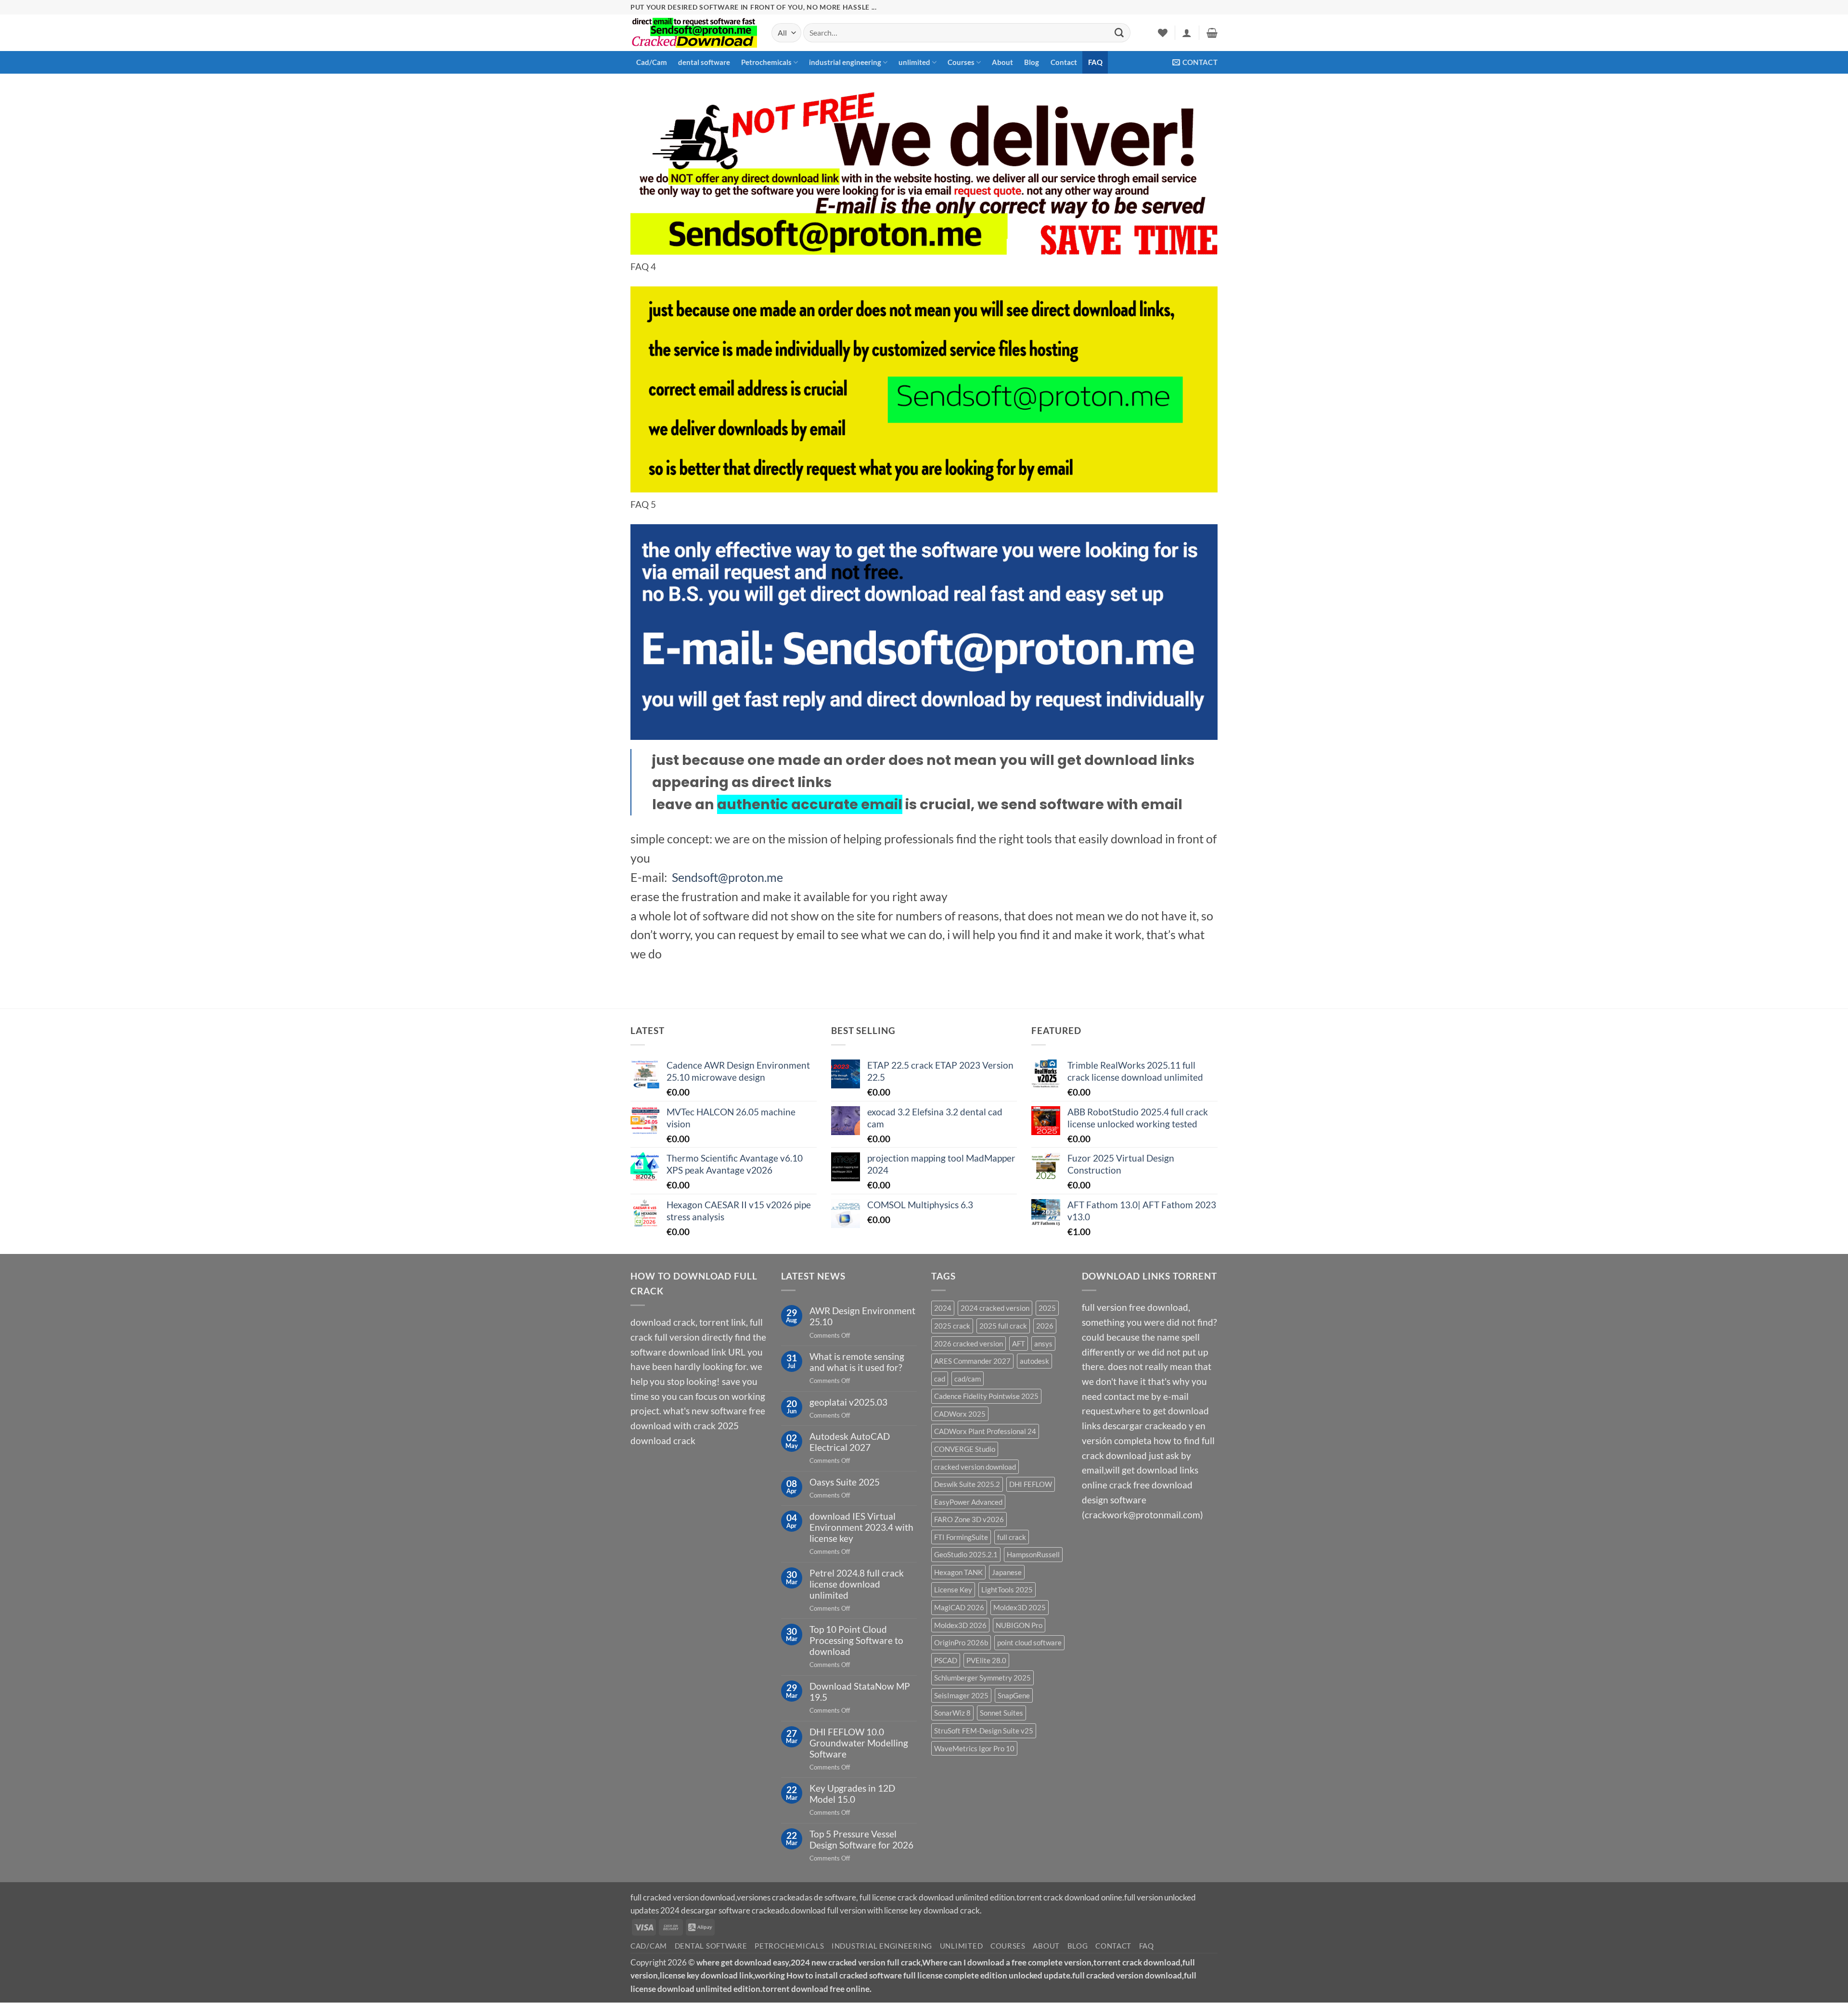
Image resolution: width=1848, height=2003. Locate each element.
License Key (953, 1589)
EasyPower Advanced (968, 1502)
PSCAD (946, 1660)
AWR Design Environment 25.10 (862, 1316)
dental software (704, 62)
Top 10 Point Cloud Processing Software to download (856, 1640)
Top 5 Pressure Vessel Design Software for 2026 (861, 1839)
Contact (1064, 62)
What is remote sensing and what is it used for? (857, 1362)
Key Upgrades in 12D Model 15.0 (852, 1794)
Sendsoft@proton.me (727, 877)
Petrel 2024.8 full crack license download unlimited (857, 1584)
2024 (943, 1308)
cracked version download (975, 1467)
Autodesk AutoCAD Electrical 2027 (850, 1442)
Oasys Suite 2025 (845, 1482)
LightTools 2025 (1007, 1589)
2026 (1045, 1326)
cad (940, 1379)
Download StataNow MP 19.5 (860, 1692)
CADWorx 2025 (960, 1414)
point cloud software (1029, 1642)
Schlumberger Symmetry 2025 (982, 1678)
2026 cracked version (969, 1344)
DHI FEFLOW (1031, 1484)
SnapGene (1014, 1695)
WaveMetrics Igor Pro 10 (974, 1748)
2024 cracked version (995, 1308)
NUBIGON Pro (1019, 1625)
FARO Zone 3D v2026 (969, 1519)
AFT (1019, 1344)
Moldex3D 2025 (1020, 1607)
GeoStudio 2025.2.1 (966, 1554)
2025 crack (952, 1326)
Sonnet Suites (1001, 1713)
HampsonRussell (1033, 1554)
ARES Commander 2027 (972, 1361)
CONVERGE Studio (965, 1449)
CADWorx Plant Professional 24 (985, 1431)
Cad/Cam (652, 62)
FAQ (1095, 62)
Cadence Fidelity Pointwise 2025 (986, 1396)
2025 (1047, 1308)
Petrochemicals (766, 62)
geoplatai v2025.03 (848, 1402)
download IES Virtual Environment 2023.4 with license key (861, 1527)
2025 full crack (1003, 1326)
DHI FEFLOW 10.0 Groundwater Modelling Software (859, 1743)
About (1002, 62)
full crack (1012, 1537)
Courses (961, 62)
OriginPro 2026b (961, 1642)
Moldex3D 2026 (960, 1625)
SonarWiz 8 (952, 1713)
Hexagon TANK (958, 1572)
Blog (1032, 62)
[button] (1187, 33)
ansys (1043, 1344)
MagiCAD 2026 (959, 1607)
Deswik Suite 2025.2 (967, 1484)
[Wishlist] (1163, 33)
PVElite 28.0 (986, 1660)
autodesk (1034, 1361)
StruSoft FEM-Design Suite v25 (984, 1731)
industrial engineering (845, 62)
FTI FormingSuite (961, 1537)
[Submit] (1119, 33)
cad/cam (968, 1379)
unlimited (914, 62)
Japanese (1007, 1572)
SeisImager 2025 (961, 1695)
